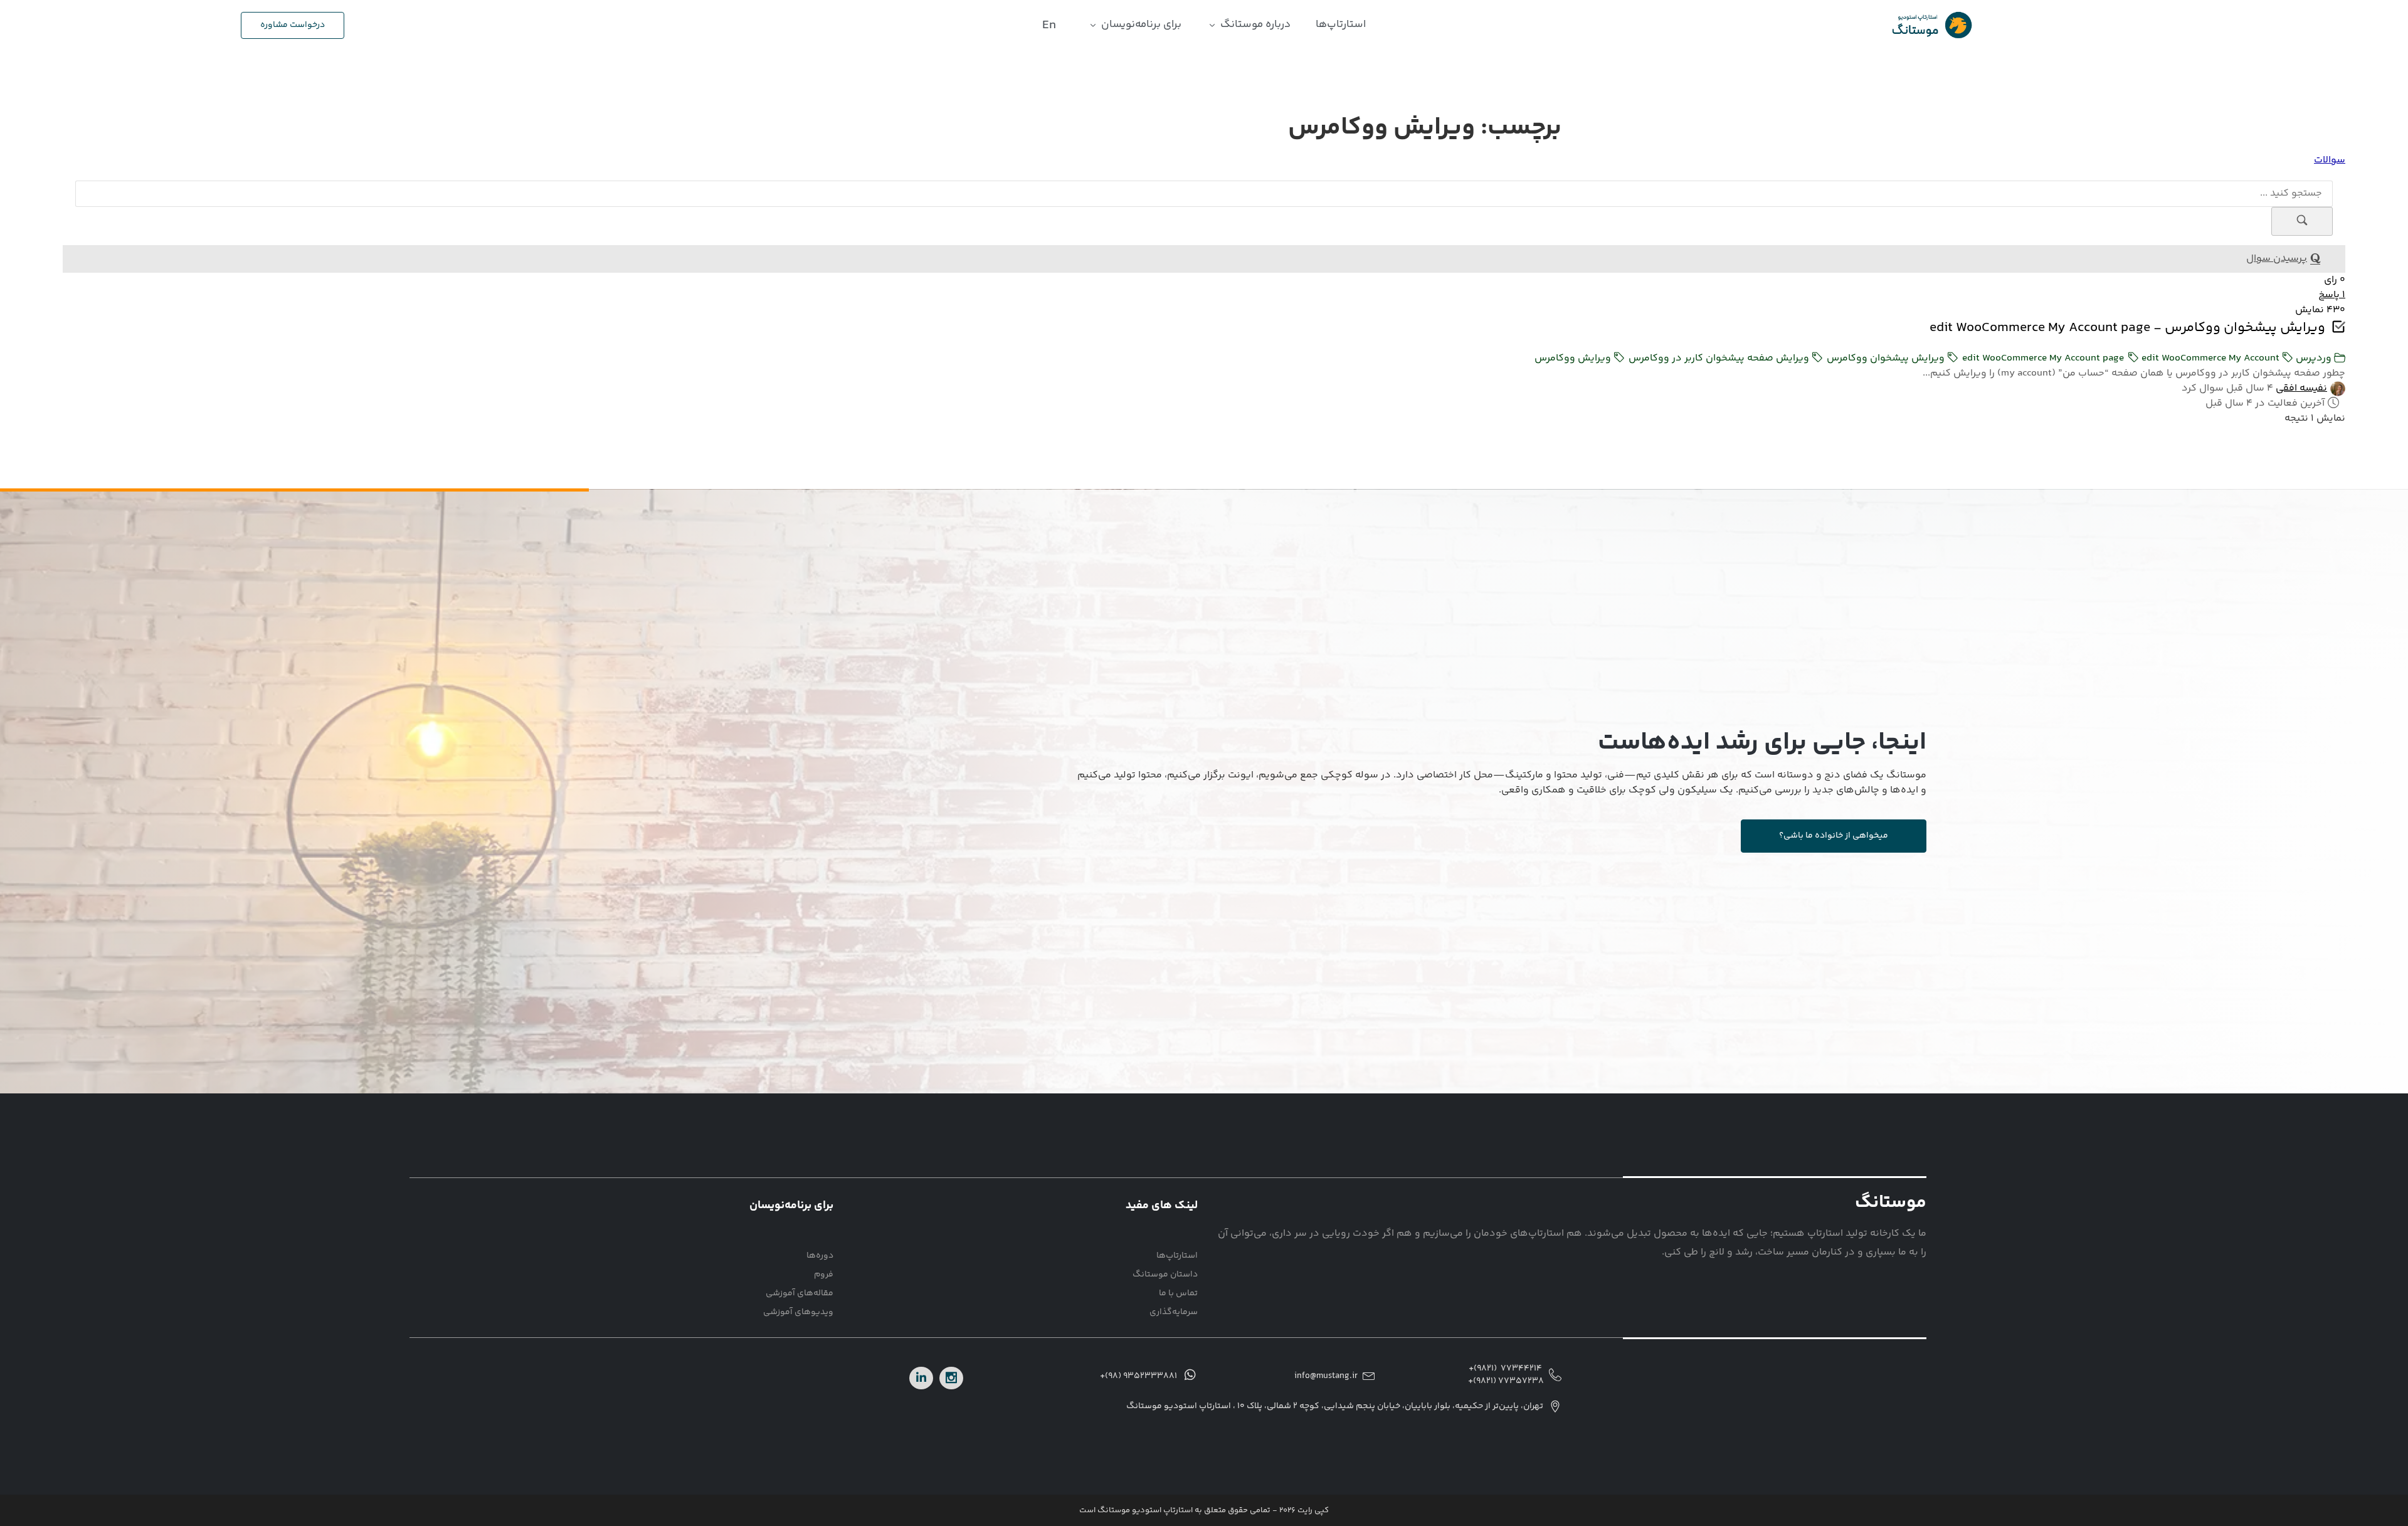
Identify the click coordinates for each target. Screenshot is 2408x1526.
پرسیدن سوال (2277, 259)
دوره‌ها (820, 1256)
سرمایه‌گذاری (1174, 1312)
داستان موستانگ (1165, 1275)
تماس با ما (1178, 1293)
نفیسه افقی (2301, 389)
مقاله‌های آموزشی (800, 1293)
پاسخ (2332, 295)
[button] (1249, 25)
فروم (824, 1275)
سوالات (2330, 160)
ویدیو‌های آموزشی (798, 1312)
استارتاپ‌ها (1177, 1256)
